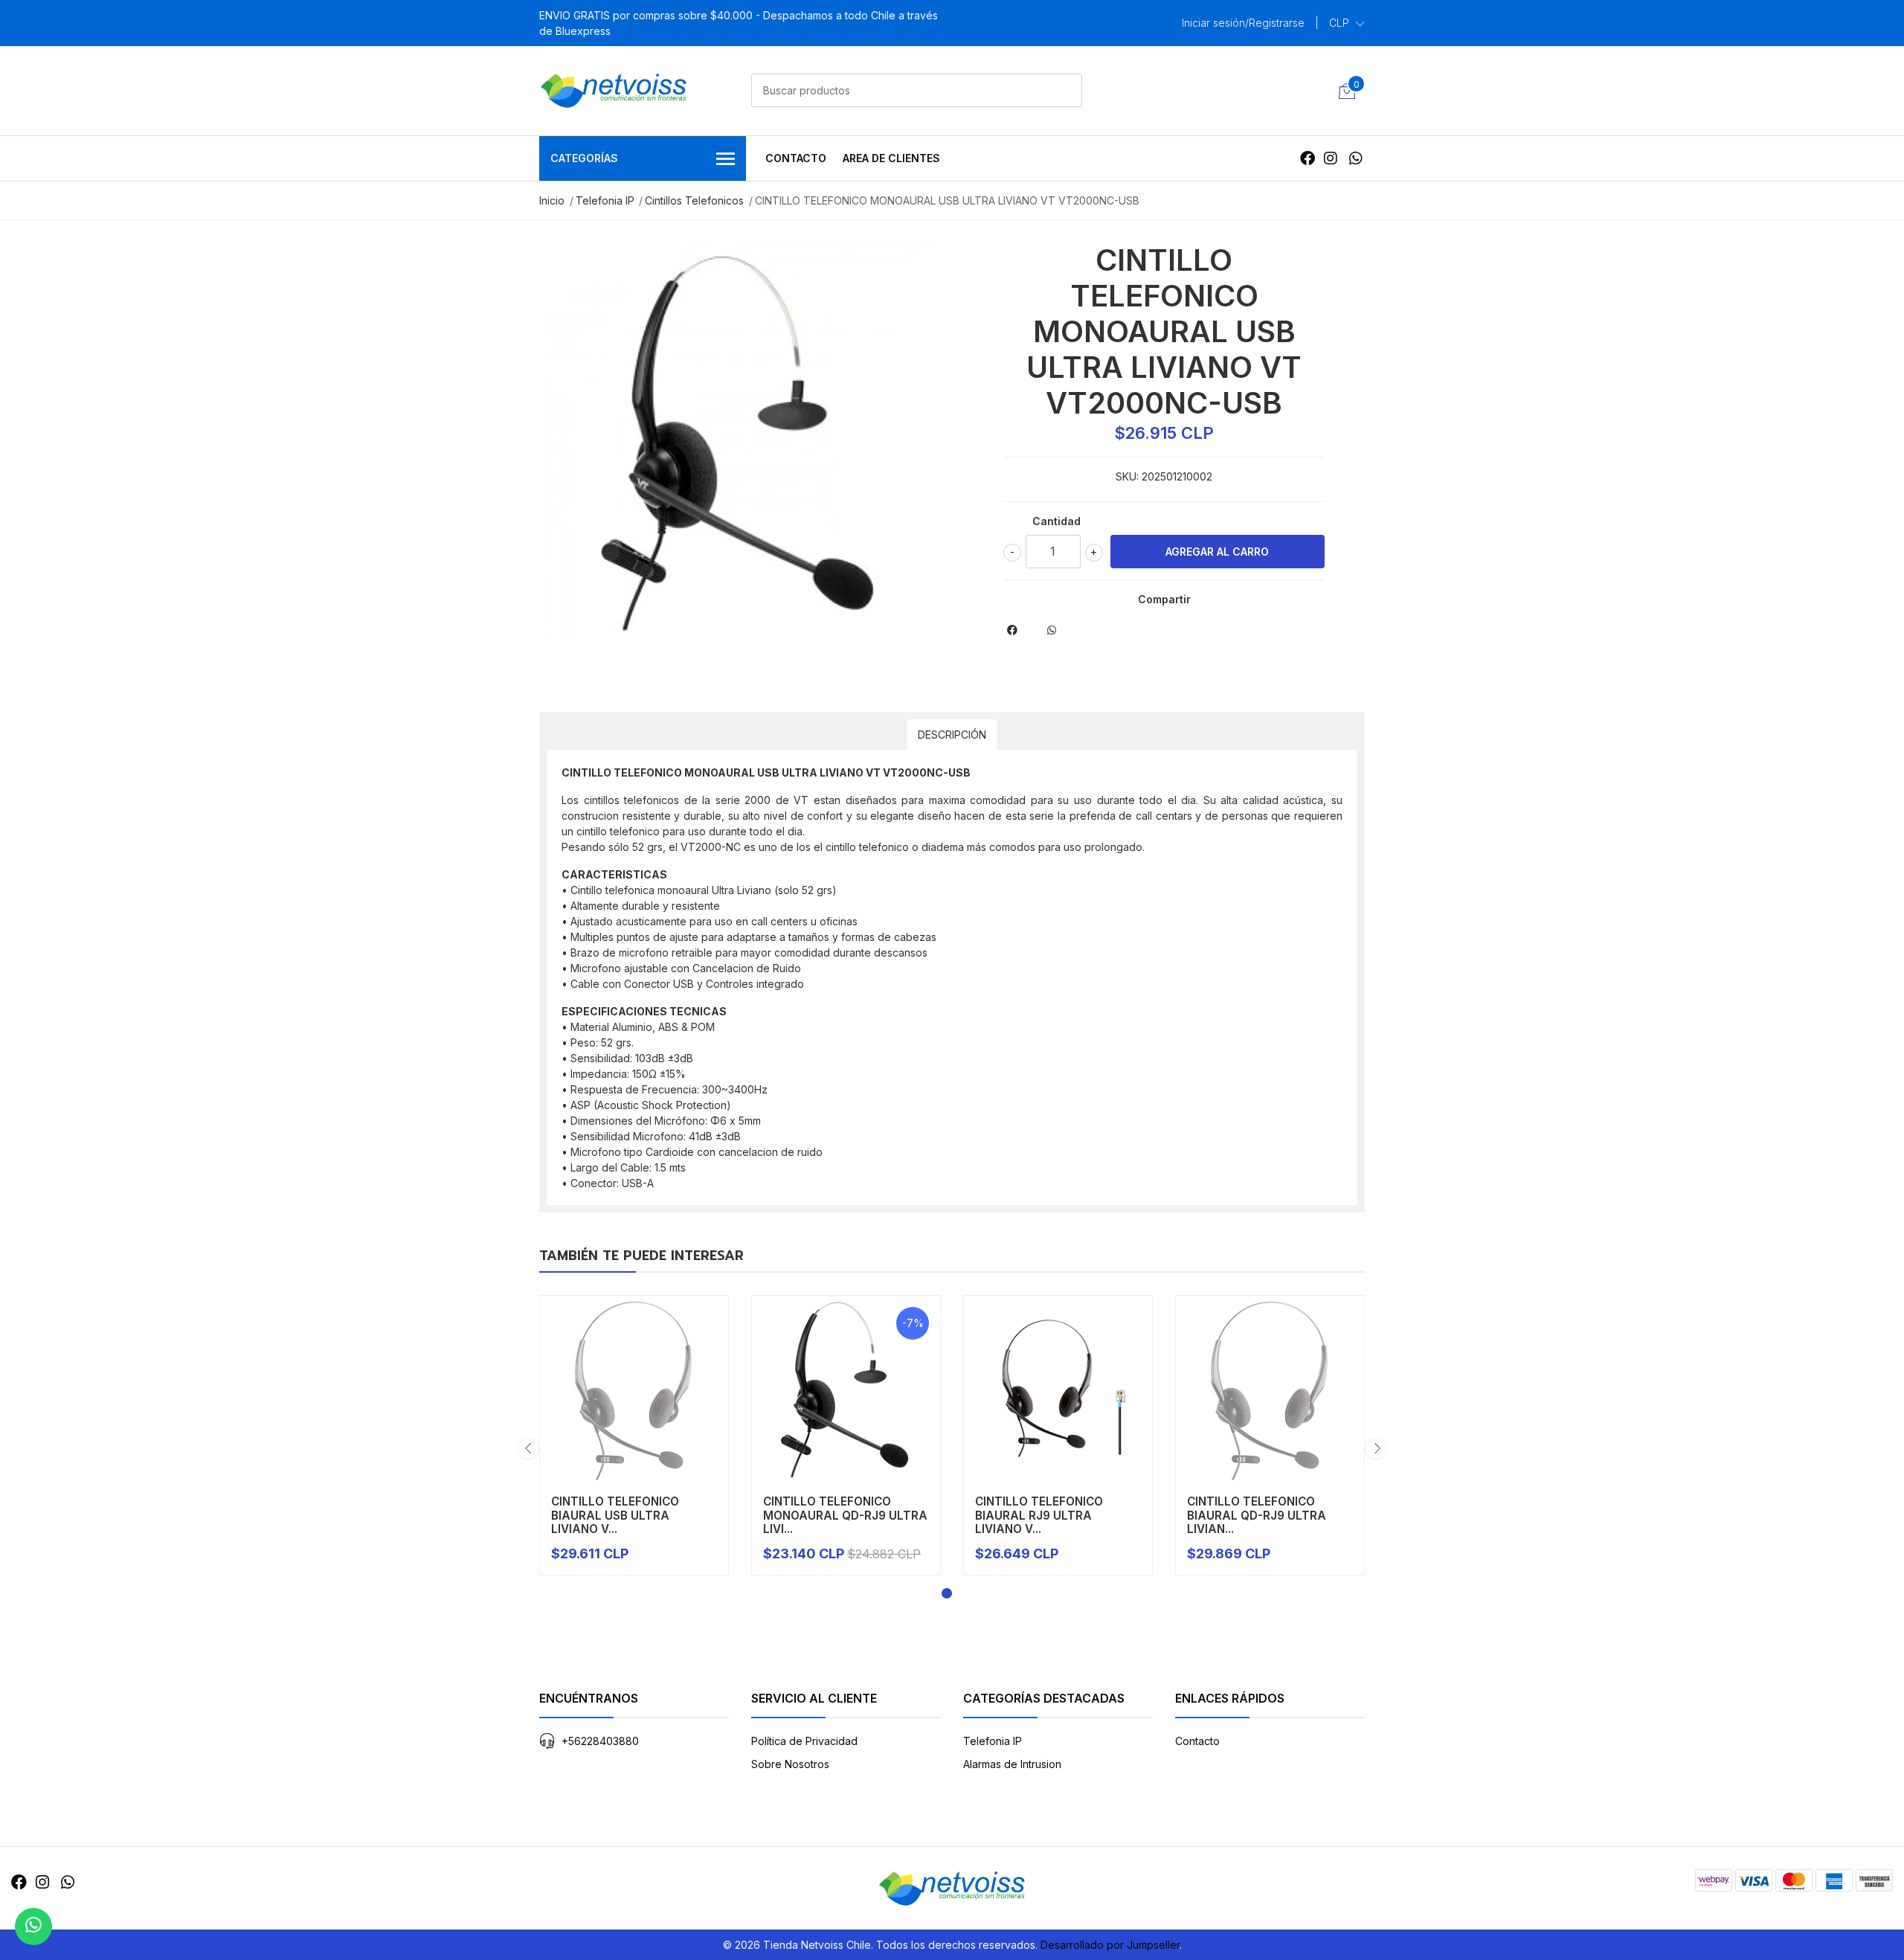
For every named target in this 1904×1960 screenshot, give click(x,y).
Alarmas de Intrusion (1012, 1764)
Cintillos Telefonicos (694, 200)
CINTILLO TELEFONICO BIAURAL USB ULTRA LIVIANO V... (615, 1515)
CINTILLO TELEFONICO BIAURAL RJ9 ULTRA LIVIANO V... (1039, 1515)
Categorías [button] (584, 158)
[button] (1347, 23)
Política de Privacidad (804, 1741)
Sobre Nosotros (790, 1764)
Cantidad (1056, 521)
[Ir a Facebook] (1308, 158)
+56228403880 (600, 1741)
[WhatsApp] (1355, 158)
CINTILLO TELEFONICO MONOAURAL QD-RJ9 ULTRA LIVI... (845, 1515)
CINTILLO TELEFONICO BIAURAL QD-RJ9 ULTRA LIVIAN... (1257, 1515)
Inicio (552, 200)
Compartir (1164, 599)
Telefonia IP (605, 200)
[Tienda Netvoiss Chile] (614, 91)
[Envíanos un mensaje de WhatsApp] (33, 1927)
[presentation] (528, 1449)
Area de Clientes (891, 158)
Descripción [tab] (952, 735)
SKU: (1127, 476)
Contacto (796, 158)
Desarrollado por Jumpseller (1110, 1945)
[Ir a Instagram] (1331, 158)
